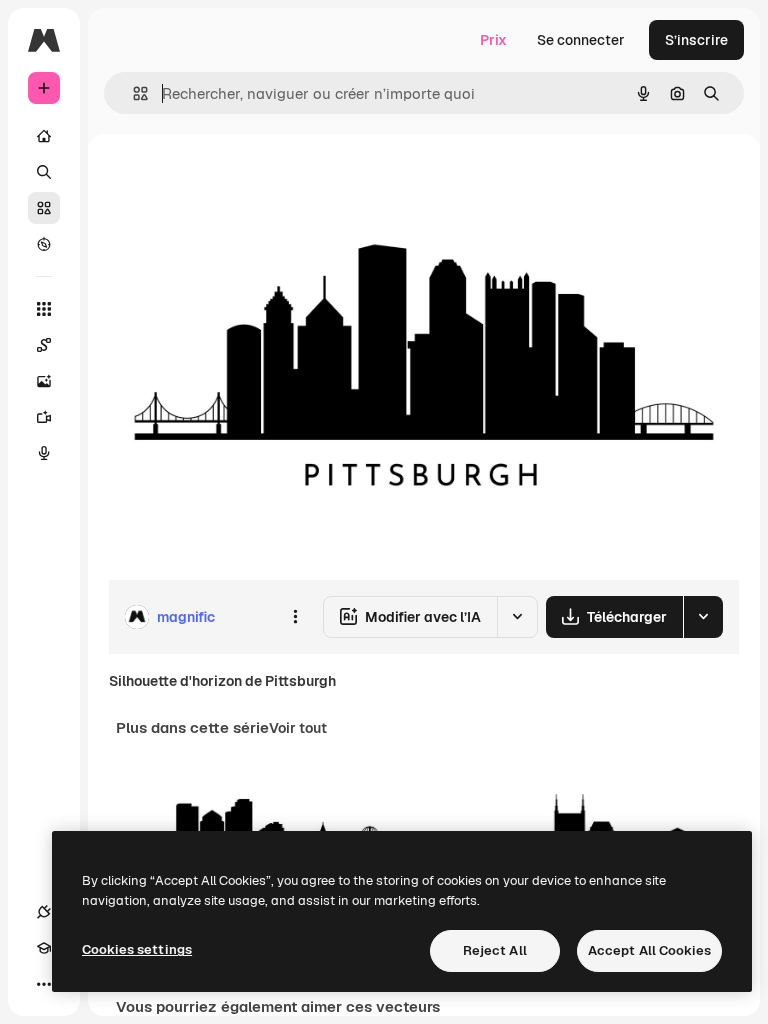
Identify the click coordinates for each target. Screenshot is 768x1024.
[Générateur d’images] (44, 381)
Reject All (495, 950)
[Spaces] (44, 345)
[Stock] (44, 208)
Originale (240, 179)
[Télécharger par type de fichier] (703, 617)
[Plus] (44, 984)
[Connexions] (44, 912)
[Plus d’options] (295, 617)
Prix (493, 40)
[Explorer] (44, 244)
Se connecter (581, 40)
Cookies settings (137, 949)
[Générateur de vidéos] (44, 417)
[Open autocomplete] (132, 93)
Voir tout (298, 728)
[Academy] (44, 948)
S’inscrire (696, 40)
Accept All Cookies (649, 950)
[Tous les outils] (44, 309)
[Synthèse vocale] (44, 453)
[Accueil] (44, 136)
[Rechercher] (44, 172)
